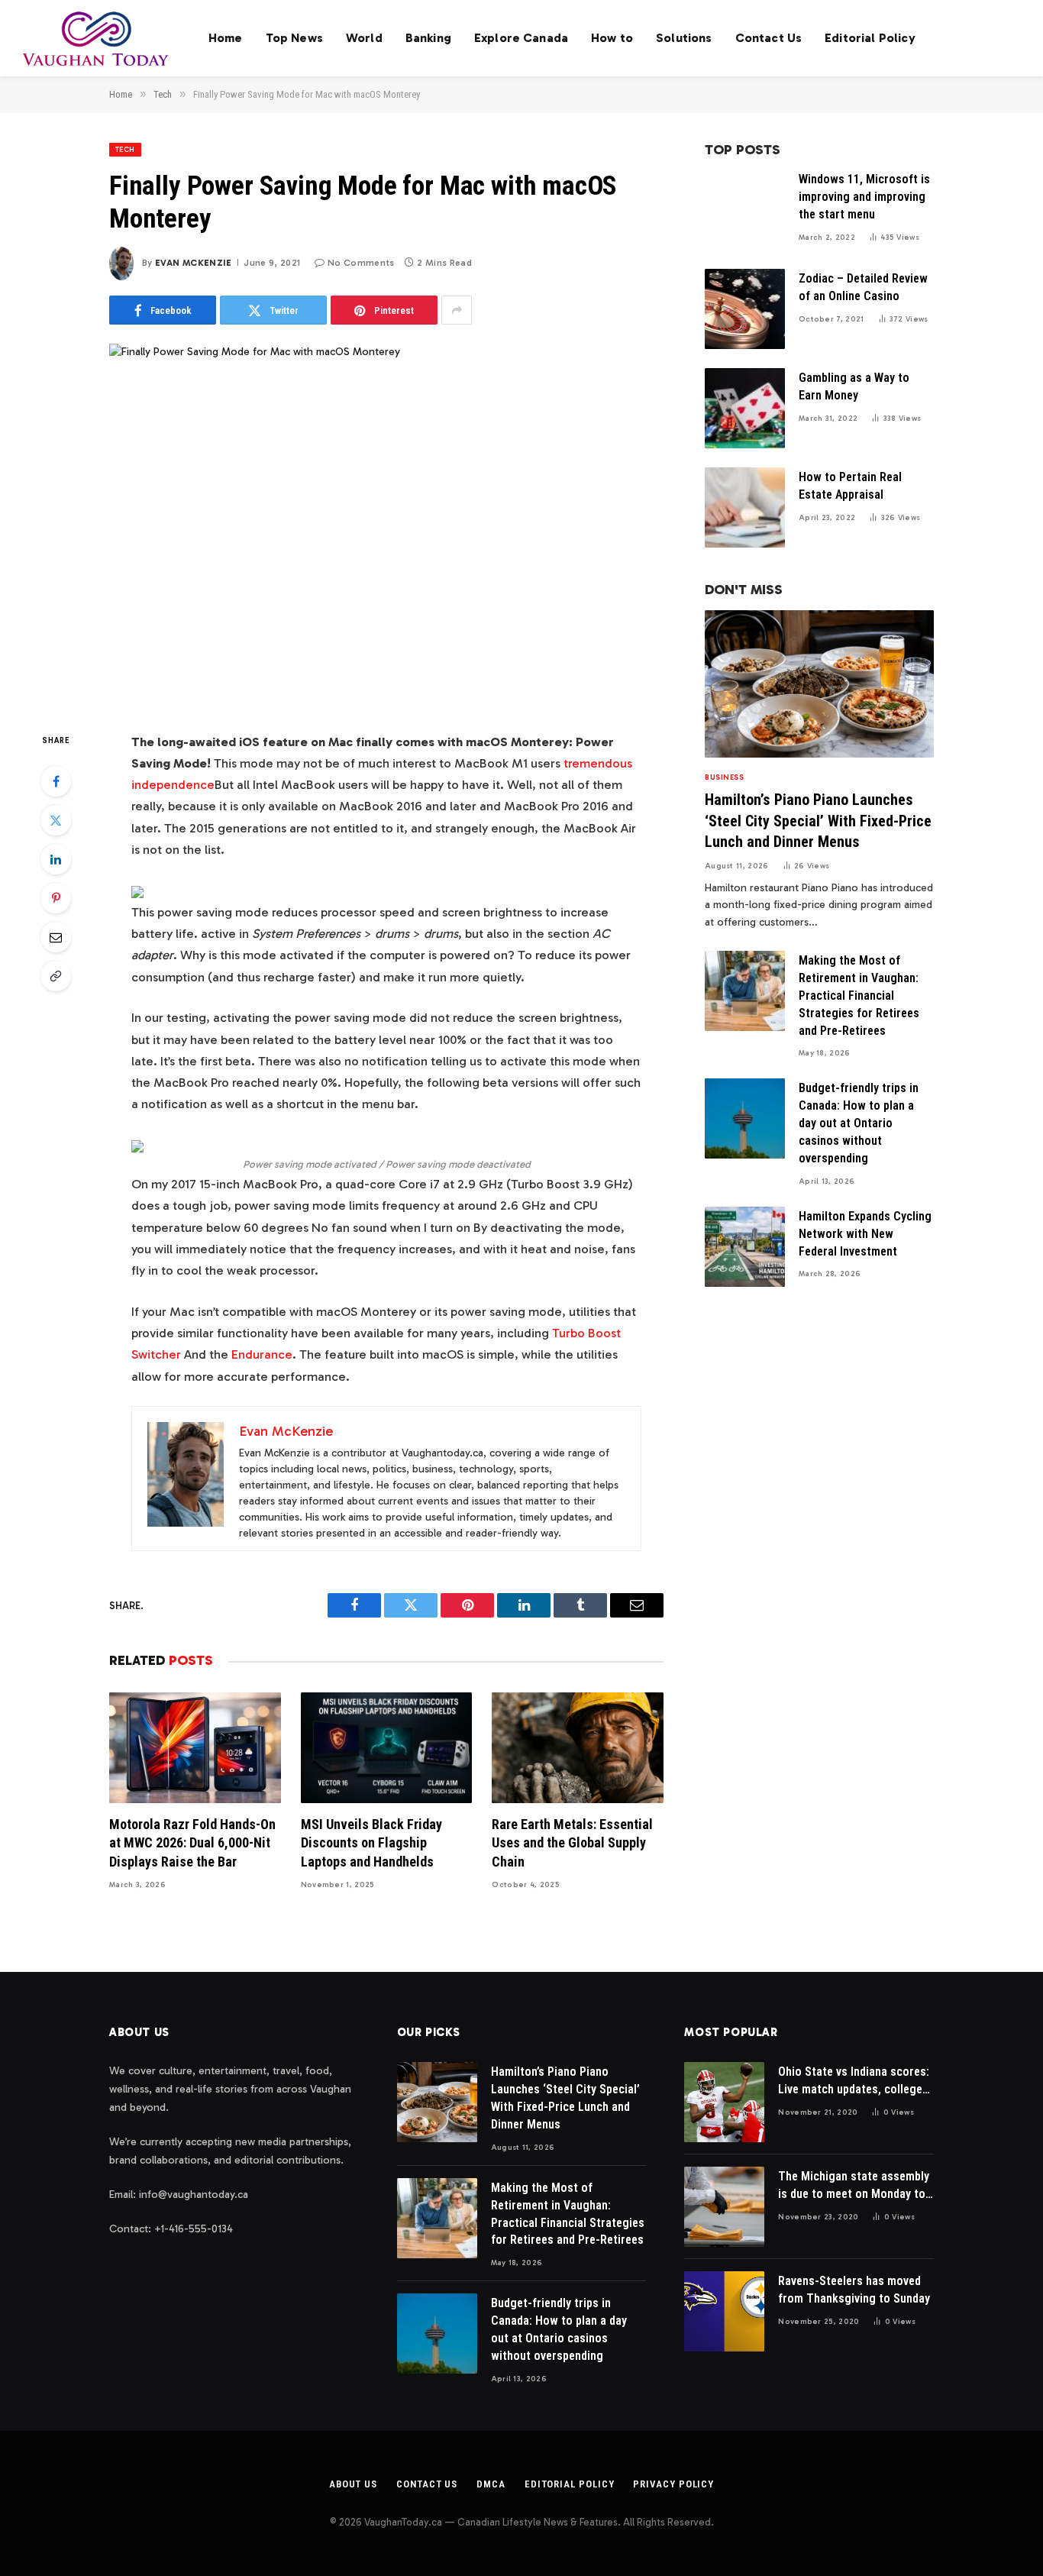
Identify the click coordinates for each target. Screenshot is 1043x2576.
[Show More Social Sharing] (457, 310)
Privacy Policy (673, 2484)
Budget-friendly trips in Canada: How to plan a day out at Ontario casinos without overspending (859, 1123)
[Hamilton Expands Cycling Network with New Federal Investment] (745, 1247)
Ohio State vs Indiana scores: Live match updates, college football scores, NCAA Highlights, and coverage (854, 2081)
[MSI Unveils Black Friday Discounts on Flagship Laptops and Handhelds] (387, 1748)
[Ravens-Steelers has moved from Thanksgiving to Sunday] (724, 2311)
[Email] (56, 937)
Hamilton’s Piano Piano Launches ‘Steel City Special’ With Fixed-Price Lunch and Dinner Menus (818, 820)
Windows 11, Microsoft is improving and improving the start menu (864, 197)
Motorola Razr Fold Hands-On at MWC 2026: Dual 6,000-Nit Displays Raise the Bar (192, 1843)
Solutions (684, 38)
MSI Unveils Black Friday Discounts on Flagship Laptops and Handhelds (371, 1843)
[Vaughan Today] (97, 38)
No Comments (361, 263)
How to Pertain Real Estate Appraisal (850, 486)
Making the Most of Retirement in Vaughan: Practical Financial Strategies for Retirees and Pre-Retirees (859, 995)
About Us (353, 2484)
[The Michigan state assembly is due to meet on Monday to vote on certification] (724, 2207)
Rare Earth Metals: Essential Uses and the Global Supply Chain (572, 1843)
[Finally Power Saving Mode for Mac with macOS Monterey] (386, 525)
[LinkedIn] (56, 859)
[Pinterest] (56, 898)
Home (226, 38)
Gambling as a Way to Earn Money (854, 386)
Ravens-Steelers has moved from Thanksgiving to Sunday (854, 2290)
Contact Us (769, 38)
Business (724, 777)
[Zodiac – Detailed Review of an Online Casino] (745, 309)
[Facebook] (56, 781)
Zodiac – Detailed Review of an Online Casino (863, 287)
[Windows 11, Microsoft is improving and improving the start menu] (745, 210)
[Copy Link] (56, 976)
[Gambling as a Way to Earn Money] (745, 408)
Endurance (262, 1354)
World (364, 38)
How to (612, 38)
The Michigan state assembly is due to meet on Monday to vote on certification (854, 2186)
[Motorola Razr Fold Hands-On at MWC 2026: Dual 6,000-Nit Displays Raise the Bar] (195, 1748)
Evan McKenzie (194, 263)
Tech (125, 150)
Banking (428, 38)
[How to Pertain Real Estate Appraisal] (745, 507)
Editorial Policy (870, 38)
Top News (294, 38)
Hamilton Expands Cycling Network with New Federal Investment (865, 1234)
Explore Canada (521, 38)
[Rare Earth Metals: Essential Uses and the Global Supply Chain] (578, 1748)
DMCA (491, 2484)
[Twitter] (56, 820)
